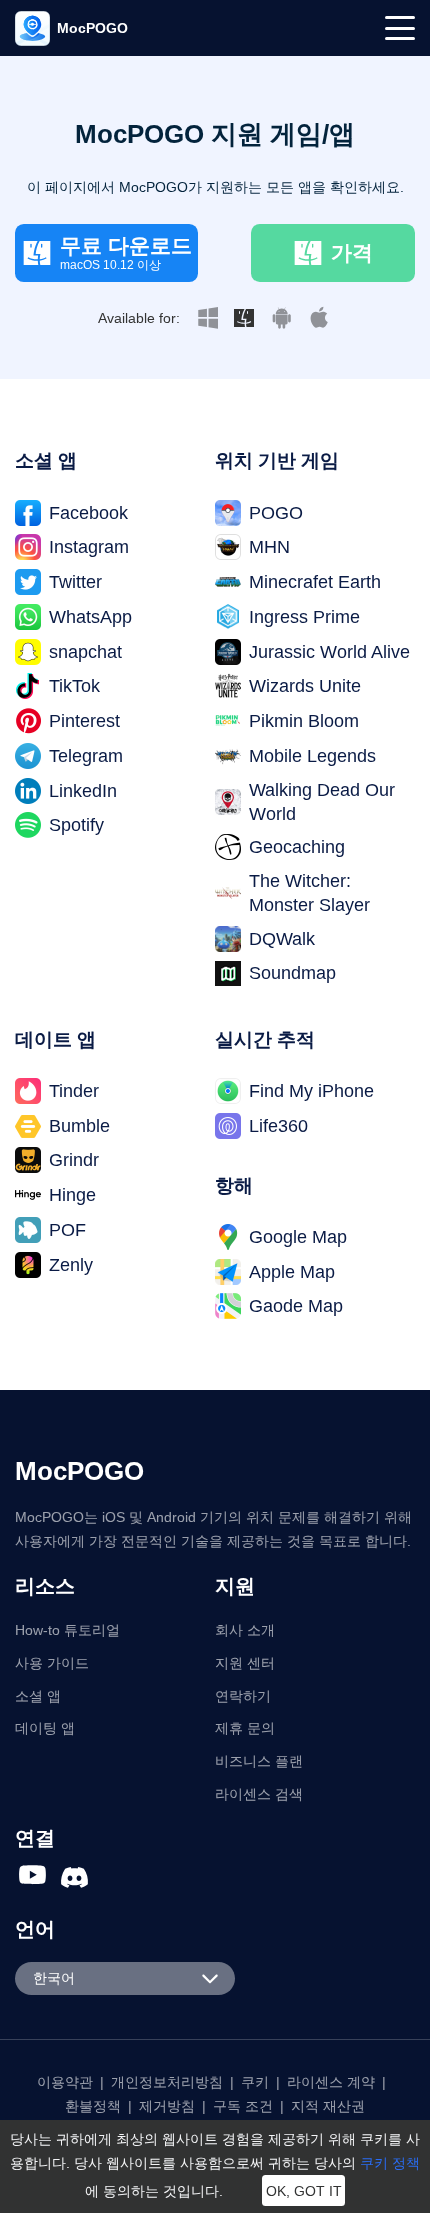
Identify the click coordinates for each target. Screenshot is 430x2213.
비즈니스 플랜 (259, 1761)
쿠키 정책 (390, 2163)
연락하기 (243, 1696)
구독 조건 (243, 2106)
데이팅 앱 (45, 1728)
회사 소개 (245, 1630)
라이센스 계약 (331, 2082)
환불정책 (93, 2106)
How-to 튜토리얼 (67, 1630)
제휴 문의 (245, 1728)
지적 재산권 (328, 2106)
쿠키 (255, 2082)
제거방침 (167, 2106)
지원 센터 (245, 1663)
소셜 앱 (38, 1696)
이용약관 (65, 2082)
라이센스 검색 (259, 1794)
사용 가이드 (52, 1663)
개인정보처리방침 (167, 2082)
